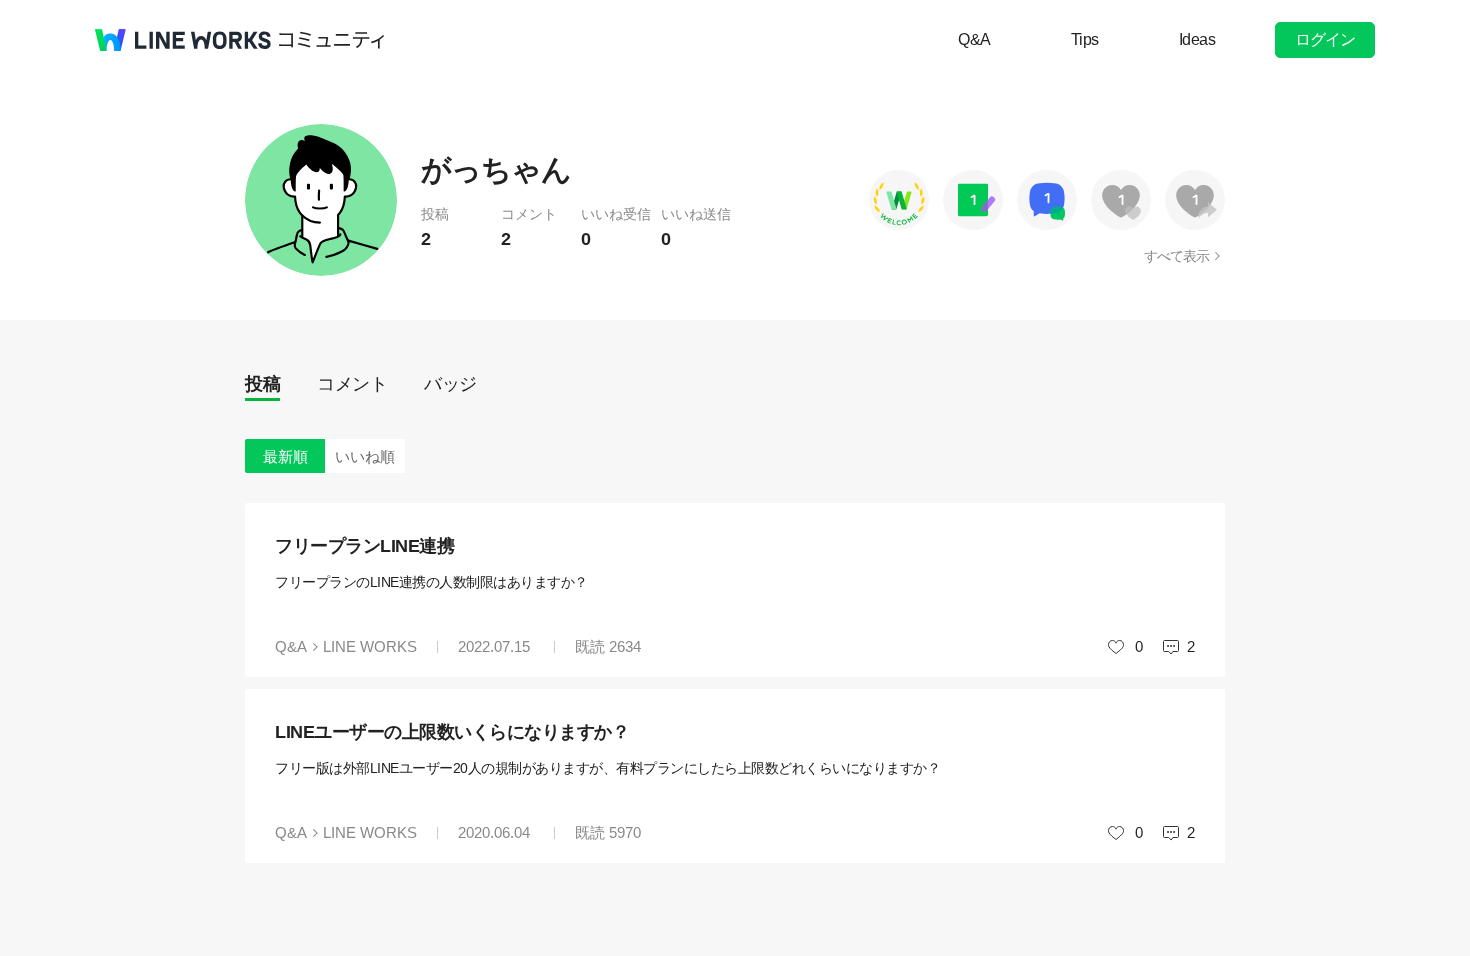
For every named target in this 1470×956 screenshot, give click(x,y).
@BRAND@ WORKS (183, 40)
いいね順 (365, 456)
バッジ (450, 384)
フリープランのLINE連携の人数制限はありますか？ (431, 582)
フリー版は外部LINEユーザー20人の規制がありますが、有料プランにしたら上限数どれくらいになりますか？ (607, 768)
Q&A (974, 39)
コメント (352, 384)
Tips (1085, 39)
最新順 (285, 456)
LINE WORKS (370, 646)
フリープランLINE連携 (364, 546)
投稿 (262, 384)
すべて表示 (1176, 256)
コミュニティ (332, 40)
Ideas (1197, 39)
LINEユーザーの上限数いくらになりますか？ (452, 732)
